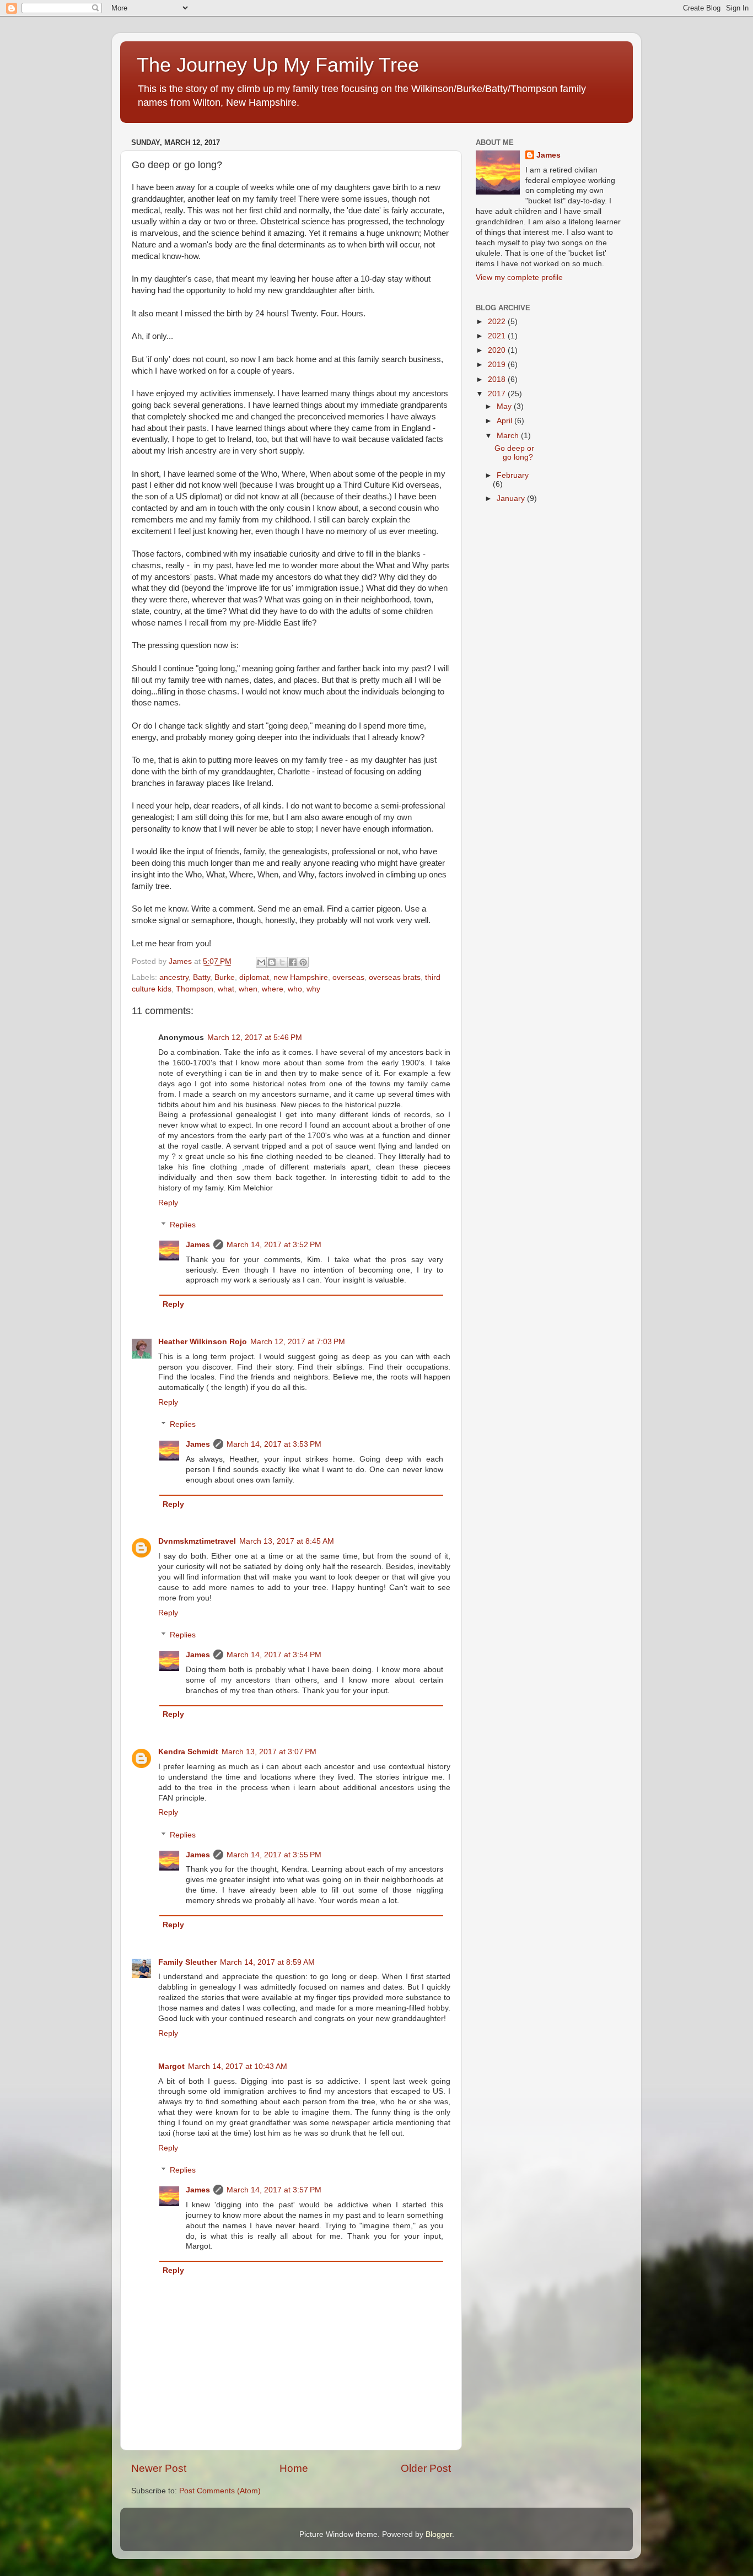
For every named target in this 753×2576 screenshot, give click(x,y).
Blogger (439, 2534)
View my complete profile (519, 277)
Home (294, 2468)
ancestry (174, 977)
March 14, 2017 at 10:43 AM (238, 2066)
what (226, 989)
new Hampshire (301, 977)
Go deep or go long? (514, 453)
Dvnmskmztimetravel (197, 1541)
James (198, 1245)
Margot (171, 2066)
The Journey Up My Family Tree (278, 65)
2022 (498, 322)
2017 (498, 394)
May (505, 406)
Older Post (426, 2468)
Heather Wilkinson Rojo (203, 1342)
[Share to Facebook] (293, 962)
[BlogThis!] (272, 962)
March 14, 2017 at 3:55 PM (274, 1855)
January (512, 499)
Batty (201, 977)
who (295, 989)
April (505, 421)
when (248, 989)
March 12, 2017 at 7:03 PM (298, 1342)
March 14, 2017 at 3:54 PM (274, 1655)
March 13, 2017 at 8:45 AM (287, 1541)
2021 (498, 336)
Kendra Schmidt (188, 1752)
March (509, 436)
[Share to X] (282, 962)
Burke (225, 977)
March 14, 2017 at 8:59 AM (267, 1962)
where (273, 989)
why (313, 989)
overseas (348, 977)
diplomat (254, 977)
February (513, 475)
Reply (168, 1203)
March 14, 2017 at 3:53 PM (274, 1444)
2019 (498, 365)
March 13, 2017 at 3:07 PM (269, 1752)
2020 (498, 350)
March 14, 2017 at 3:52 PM (274, 1245)
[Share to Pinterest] (303, 962)
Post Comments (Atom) (220, 2491)
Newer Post (159, 2468)
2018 (498, 379)
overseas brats (395, 977)
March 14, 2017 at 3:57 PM (274, 2190)
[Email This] (261, 962)
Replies (183, 1225)
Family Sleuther (187, 1962)
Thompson (195, 989)
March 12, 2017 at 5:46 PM (255, 1038)
